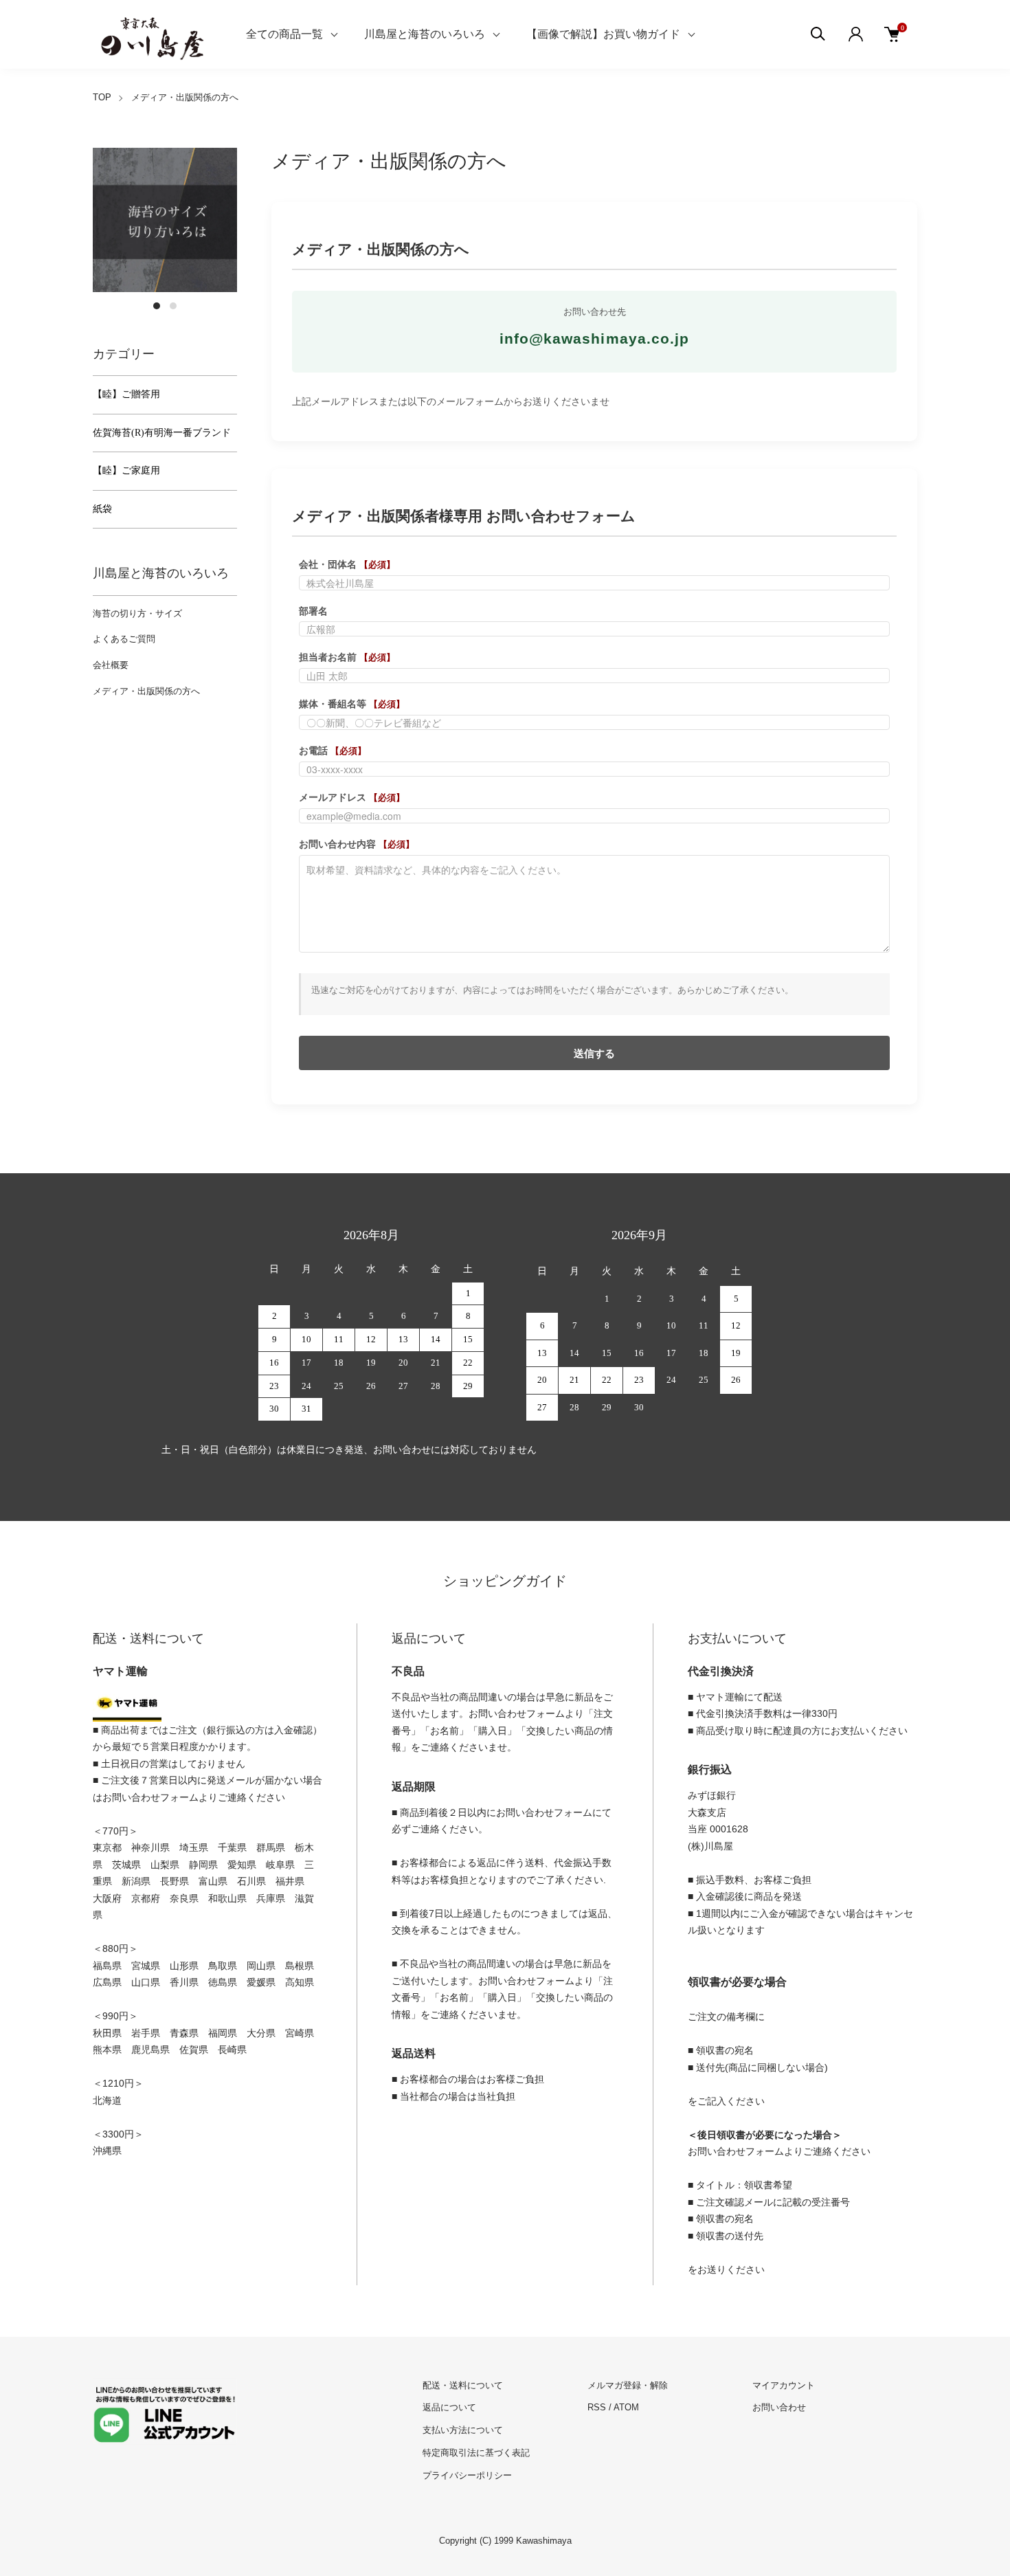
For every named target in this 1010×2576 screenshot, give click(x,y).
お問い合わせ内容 (357, 844)
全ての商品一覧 (284, 34)
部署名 (313, 611)
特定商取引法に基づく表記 (476, 2453)
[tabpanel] (165, 220)
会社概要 (111, 665)
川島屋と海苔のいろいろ (425, 34)
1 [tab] (157, 306)
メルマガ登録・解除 (628, 2385)
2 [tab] (173, 306)
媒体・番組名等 (352, 704)
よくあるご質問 (124, 639)
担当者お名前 (347, 657)
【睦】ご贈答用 (126, 394)
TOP (102, 97)
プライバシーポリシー (467, 2475)
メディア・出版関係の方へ (146, 691)
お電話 (333, 751)
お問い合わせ (779, 2407)
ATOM (626, 2407)
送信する (594, 1053)
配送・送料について (463, 2385)
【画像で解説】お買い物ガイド (603, 34)
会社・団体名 (347, 564)
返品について (449, 2407)
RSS (597, 2407)
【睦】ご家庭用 (126, 470)
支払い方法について (463, 2430)
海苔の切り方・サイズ (137, 613)
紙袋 (102, 509)
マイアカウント (784, 2385)
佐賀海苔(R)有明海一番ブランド (162, 433)
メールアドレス (352, 797)
